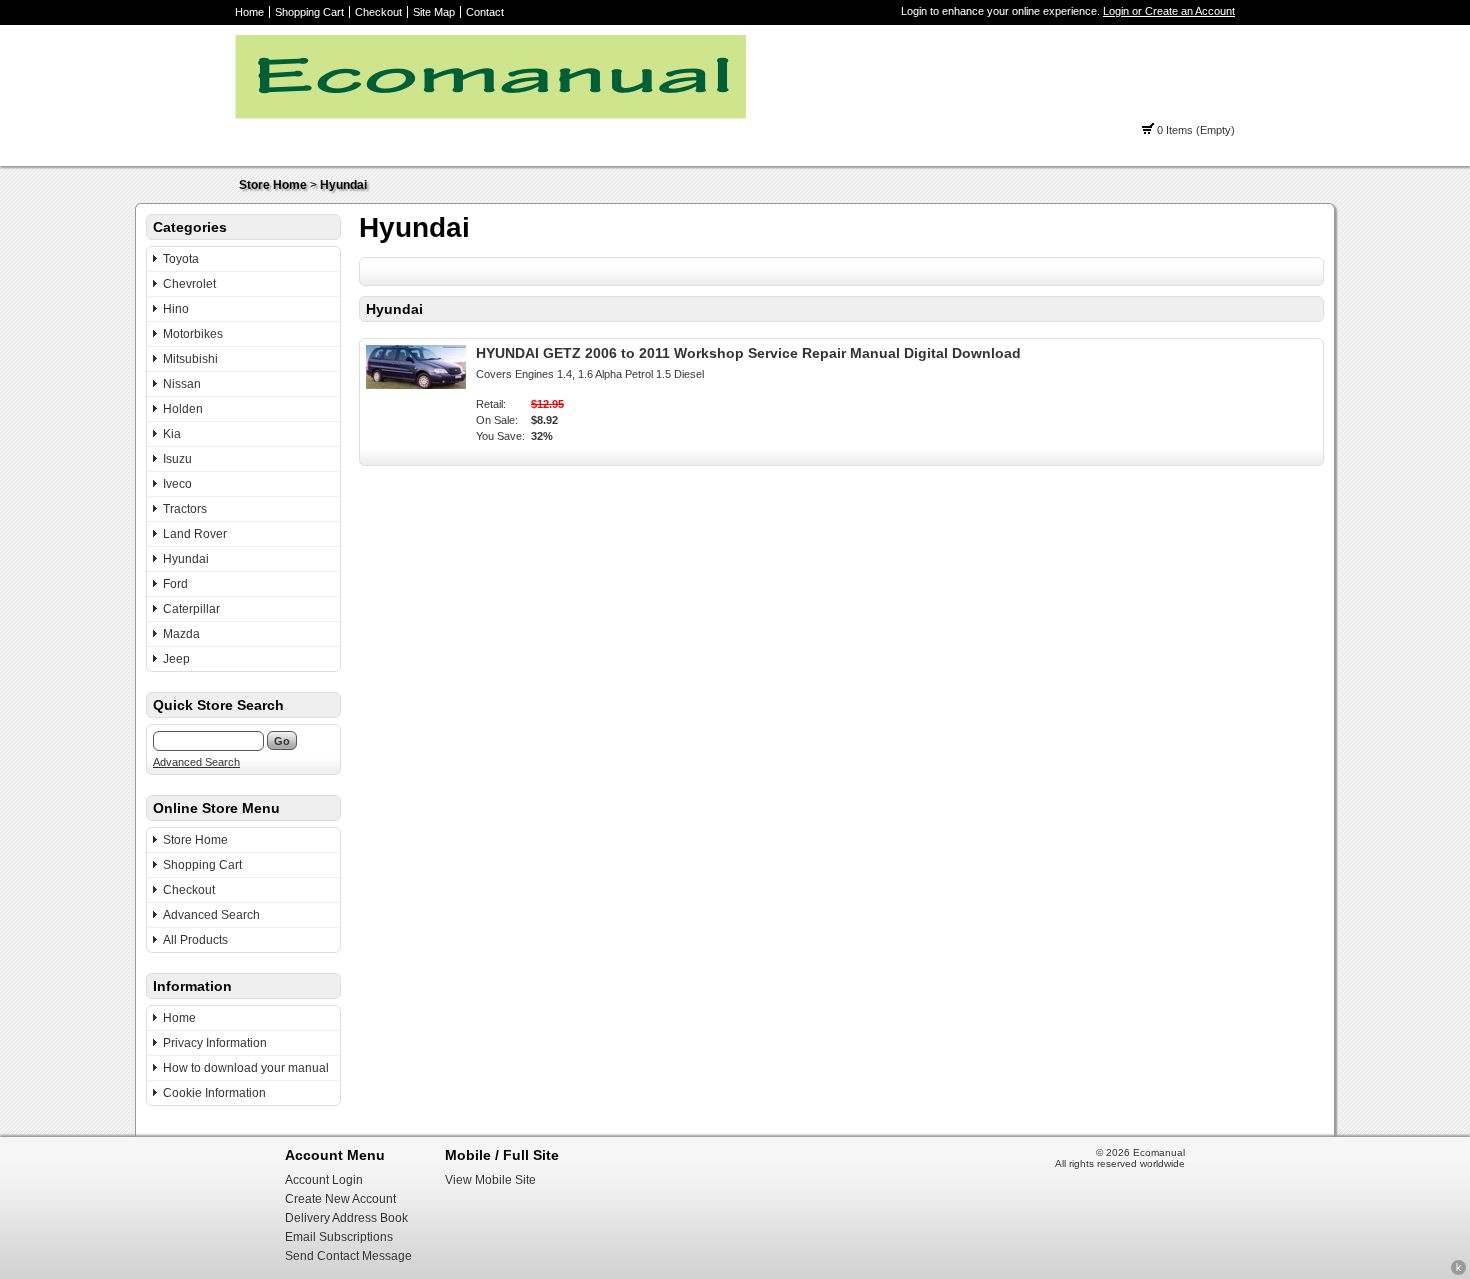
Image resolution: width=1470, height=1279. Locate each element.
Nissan (182, 384)
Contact (485, 12)
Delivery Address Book (346, 1218)
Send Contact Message (348, 1256)
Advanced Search (196, 762)
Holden (183, 409)
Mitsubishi (190, 359)
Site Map (434, 12)
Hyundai (343, 185)
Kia (172, 434)
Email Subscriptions (339, 1237)
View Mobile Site (490, 1180)
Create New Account (340, 1199)
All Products (195, 940)
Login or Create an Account (1169, 11)
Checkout (378, 12)
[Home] (490, 115)
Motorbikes (193, 334)
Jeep (176, 659)
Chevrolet (189, 284)
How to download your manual (246, 1068)
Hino (176, 309)
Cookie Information (214, 1093)
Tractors (185, 509)
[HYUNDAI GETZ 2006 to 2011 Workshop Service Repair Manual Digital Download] (416, 385)
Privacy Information (215, 1043)
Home (249, 12)
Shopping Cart (309, 12)
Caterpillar (191, 609)
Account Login (324, 1180)
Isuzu (177, 459)
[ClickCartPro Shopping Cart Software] (1458, 1272)
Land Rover (195, 534)
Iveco (177, 484)
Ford (175, 584)
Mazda (181, 634)
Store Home (273, 185)
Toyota (181, 259)
